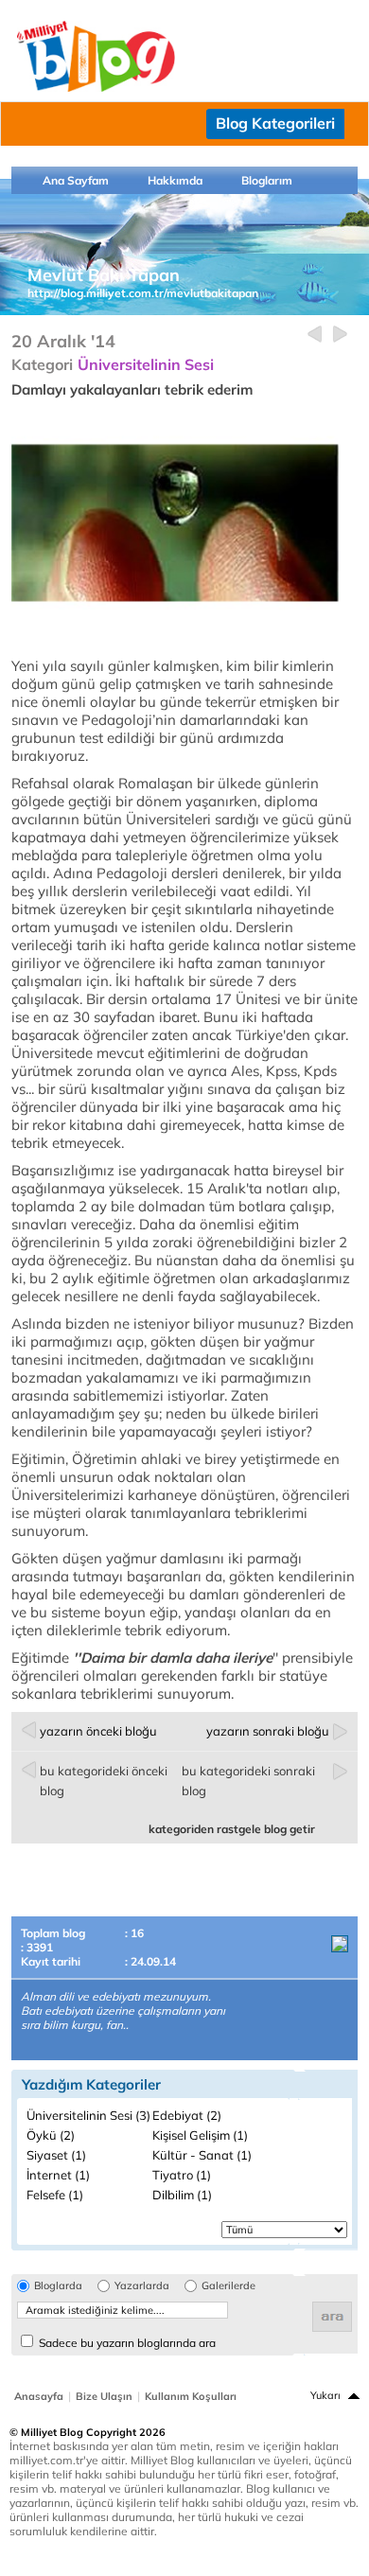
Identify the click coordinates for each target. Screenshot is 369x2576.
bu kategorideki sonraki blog (248, 1781)
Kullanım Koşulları (191, 2396)
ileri (340, 335)
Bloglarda (58, 2286)
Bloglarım (267, 180)
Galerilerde (228, 2286)
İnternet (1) (58, 2175)
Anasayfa (39, 2396)
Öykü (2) (51, 2135)
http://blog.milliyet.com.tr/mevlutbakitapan (143, 293)
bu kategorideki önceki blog (104, 1781)
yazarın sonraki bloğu (268, 1731)
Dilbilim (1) (182, 2195)
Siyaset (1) (56, 2155)
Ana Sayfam (76, 180)
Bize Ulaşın (104, 2396)
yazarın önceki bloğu (98, 1731)
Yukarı (325, 2395)
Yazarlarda (142, 2286)
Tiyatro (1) (182, 2175)
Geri (315, 335)
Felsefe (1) (55, 2195)
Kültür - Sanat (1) (202, 2155)
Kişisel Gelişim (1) (200, 2135)
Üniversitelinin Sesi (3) (88, 2115)
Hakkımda (175, 180)
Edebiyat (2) (187, 2115)
